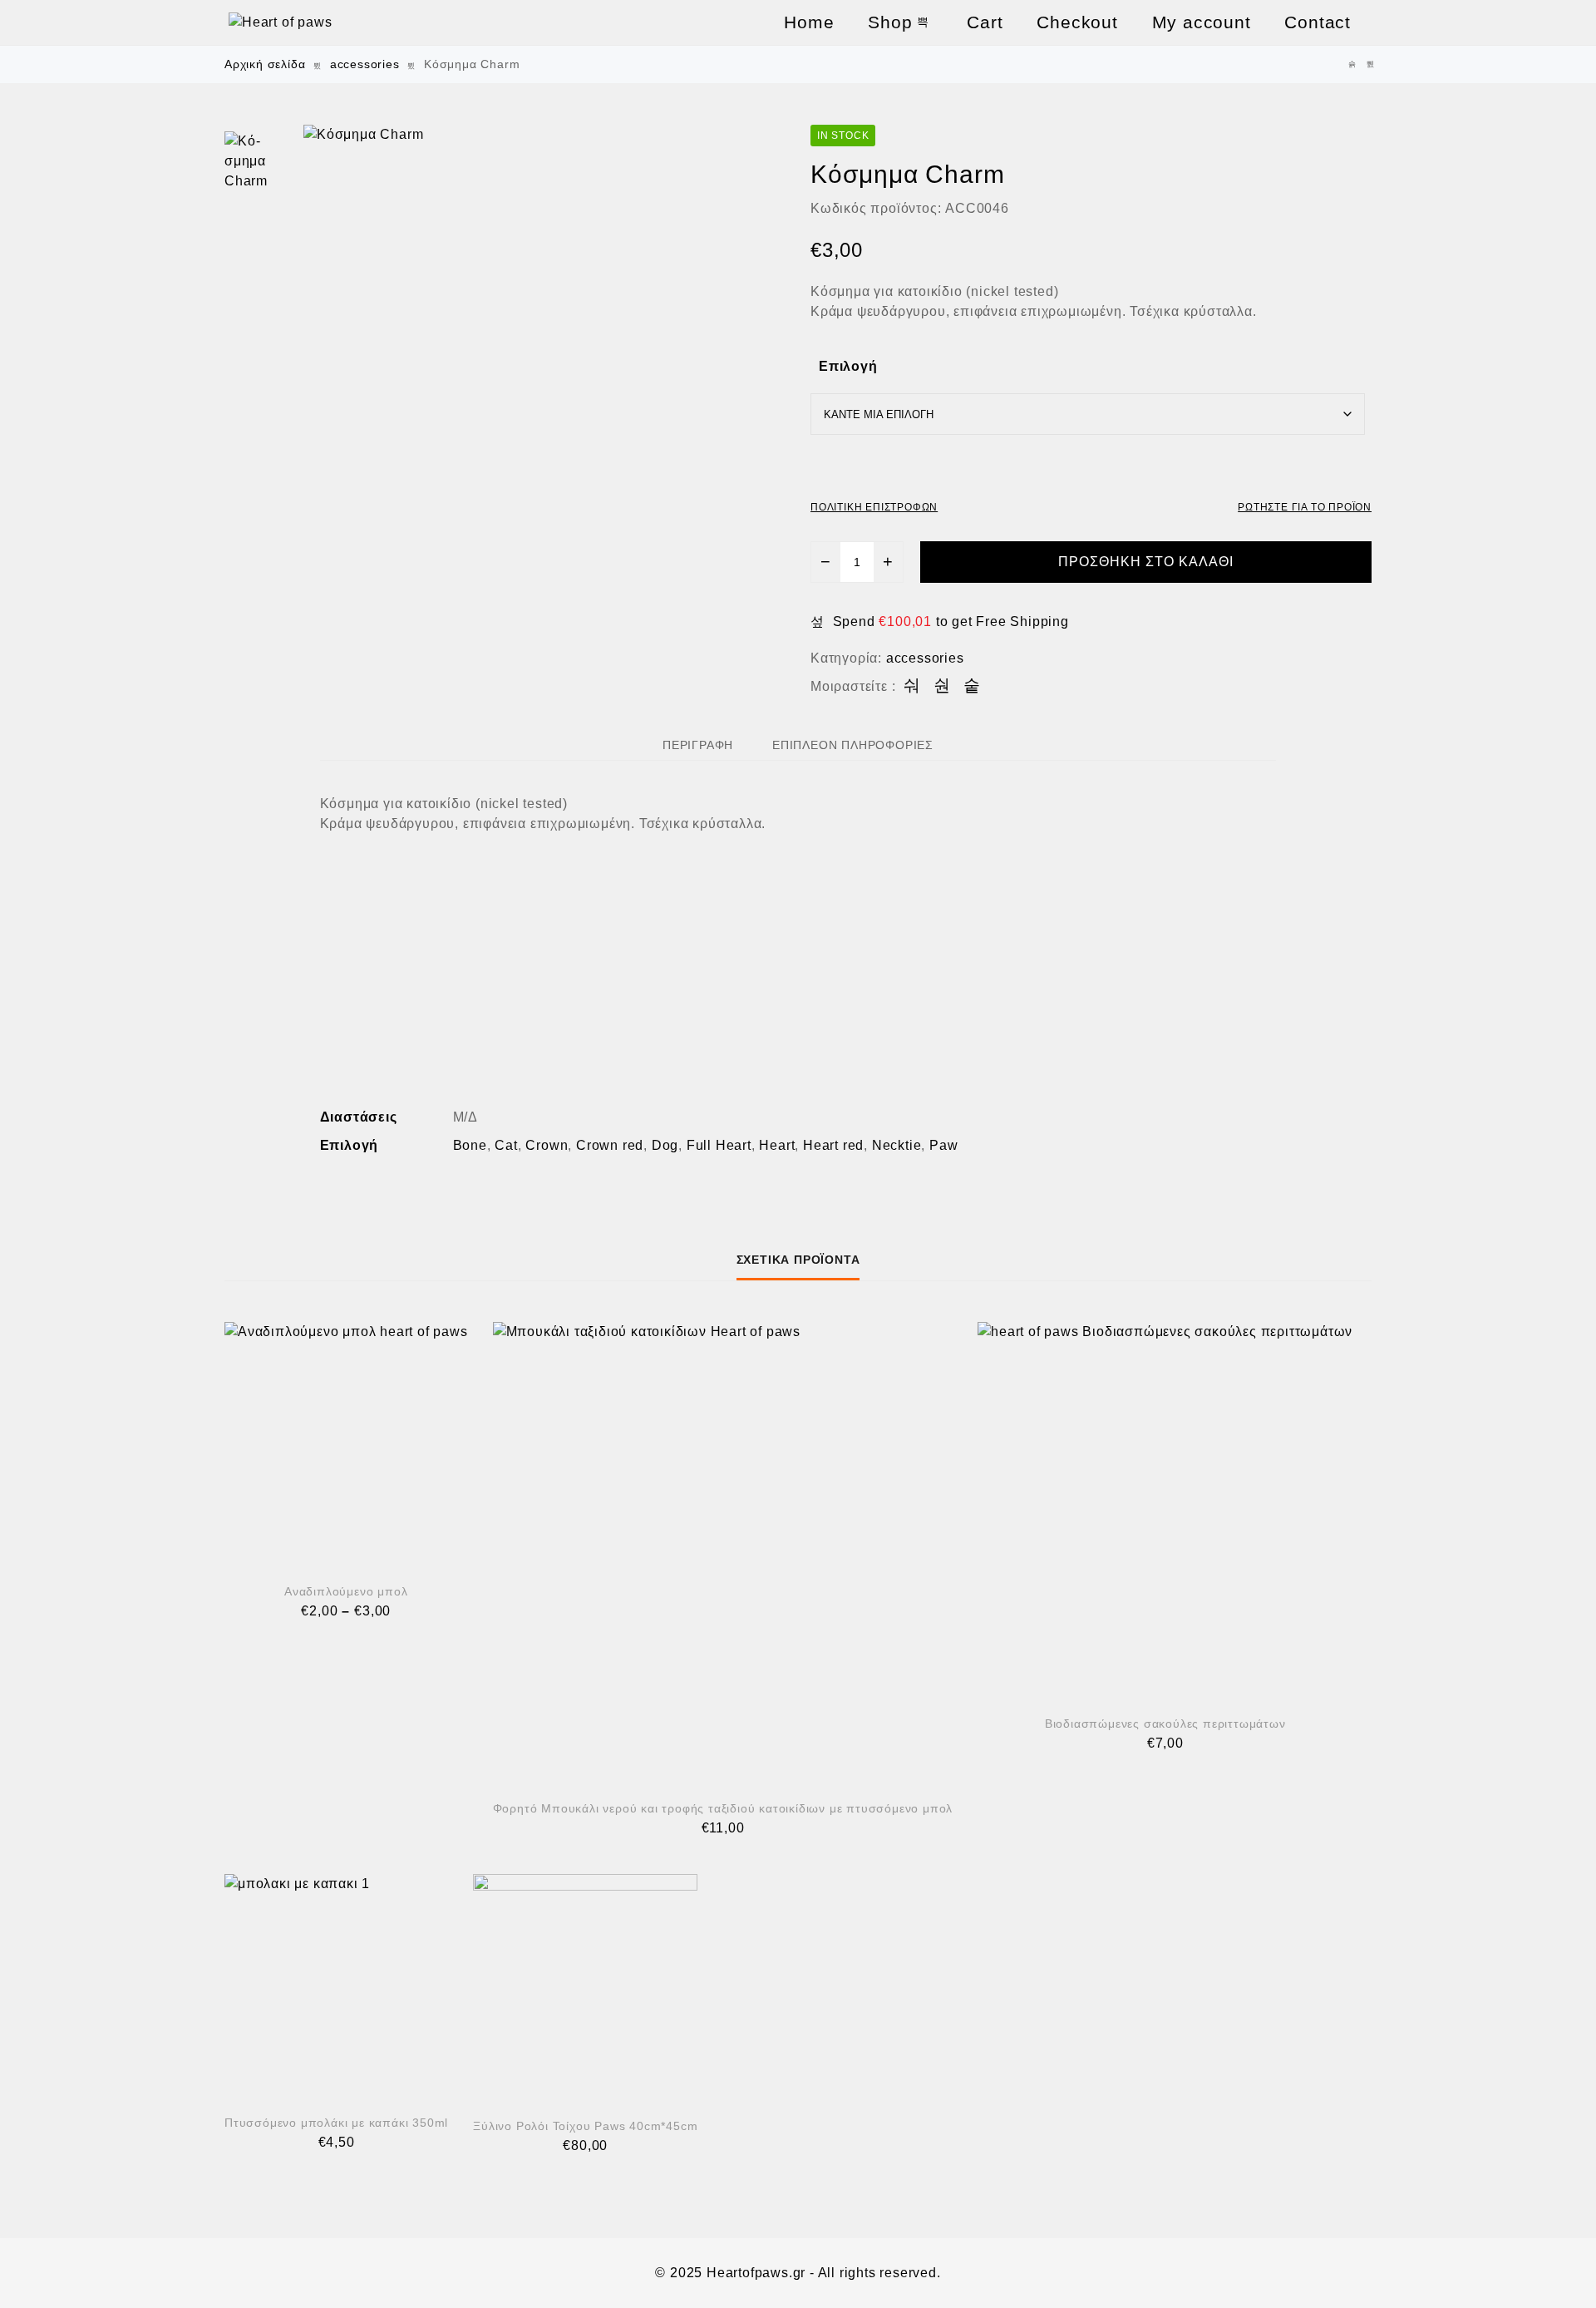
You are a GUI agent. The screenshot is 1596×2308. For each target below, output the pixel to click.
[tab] (698, 745)
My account (1202, 22)
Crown (547, 1145)
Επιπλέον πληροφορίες (853, 745)
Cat (506, 1145)
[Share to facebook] (912, 686)
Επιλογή (848, 366)
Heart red (833, 1145)
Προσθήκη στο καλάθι (1146, 562)
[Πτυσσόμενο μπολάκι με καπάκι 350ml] (336, 1985)
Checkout (1077, 22)
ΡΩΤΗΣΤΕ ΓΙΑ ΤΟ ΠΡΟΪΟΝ (1305, 507)
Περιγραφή (698, 745)
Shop (890, 22)
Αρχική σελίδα (265, 64)
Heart (777, 1145)
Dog (665, 1145)
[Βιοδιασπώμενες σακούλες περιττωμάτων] (1165, 1509)
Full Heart (719, 1145)
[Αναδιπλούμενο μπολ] (346, 1444)
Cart (985, 22)
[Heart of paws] (362, 22)
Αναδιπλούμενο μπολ (346, 1591)
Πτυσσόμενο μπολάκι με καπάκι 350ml (336, 2123)
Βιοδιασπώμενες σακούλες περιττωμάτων (1165, 1724)
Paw (943, 1145)
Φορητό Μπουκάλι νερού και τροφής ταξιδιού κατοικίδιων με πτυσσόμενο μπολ (723, 1808)
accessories (365, 64)
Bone (470, 1145)
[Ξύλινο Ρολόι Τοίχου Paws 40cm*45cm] (1371, 64)
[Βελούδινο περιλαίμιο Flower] (1352, 64)
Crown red (610, 1145)
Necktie (897, 1145)
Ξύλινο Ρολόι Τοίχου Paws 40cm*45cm (585, 2126)
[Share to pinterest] (972, 686)
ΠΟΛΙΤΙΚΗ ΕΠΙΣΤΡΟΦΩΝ (874, 507)
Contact (1318, 22)
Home (809, 22)
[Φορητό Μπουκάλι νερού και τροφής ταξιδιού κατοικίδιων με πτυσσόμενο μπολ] (723, 1552)
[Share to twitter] (942, 686)
